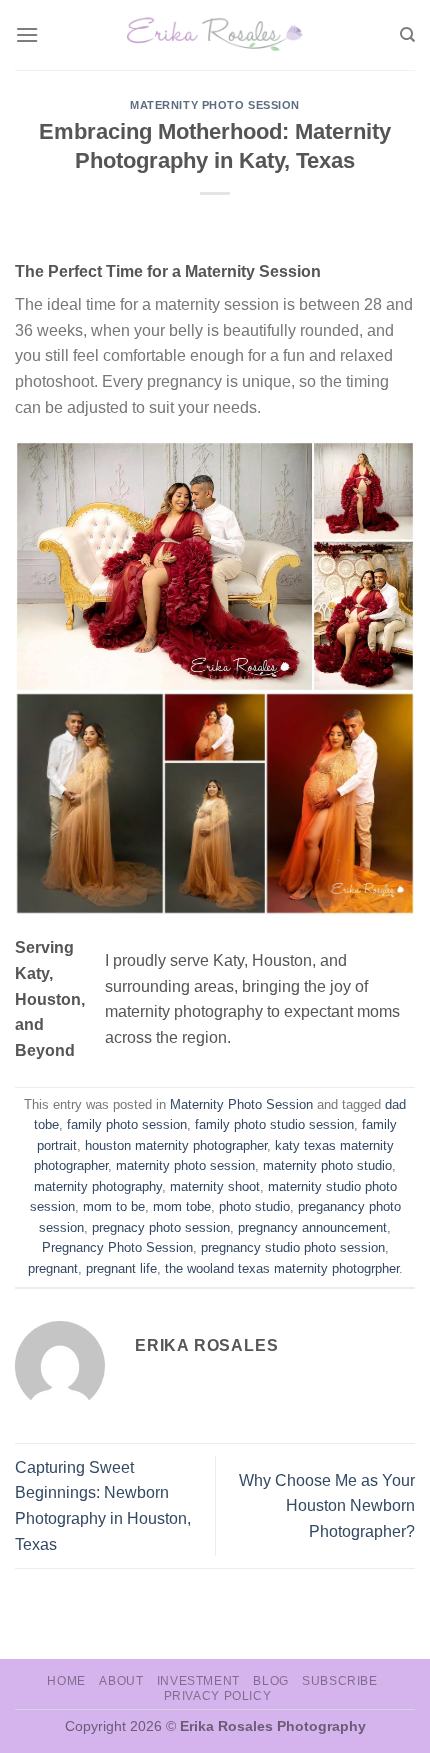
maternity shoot (215, 1186)
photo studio (254, 1206)
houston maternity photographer (176, 1145)
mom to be (114, 1206)
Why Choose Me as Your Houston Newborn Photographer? (327, 1506)
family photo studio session (274, 1124)
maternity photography (98, 1186)
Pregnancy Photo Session (117, 1247)
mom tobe (182, 1206)
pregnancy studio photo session (293, 1247)
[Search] (407, 35)
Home (66, 1681)
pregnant (53, 1268)
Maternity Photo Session (215, 105)
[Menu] (27, 34)
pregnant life (121, 1268)
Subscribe (340, 1681)
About (121, 1681)
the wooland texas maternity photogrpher (282, 1268)
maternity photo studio (327, 1165)
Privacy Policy (218, 1696)
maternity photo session (185, 1165)
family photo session (127, 1124)
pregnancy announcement (312, 1227)
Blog (270, 1681)
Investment (198, 1681)
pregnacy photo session (161, 1227)
